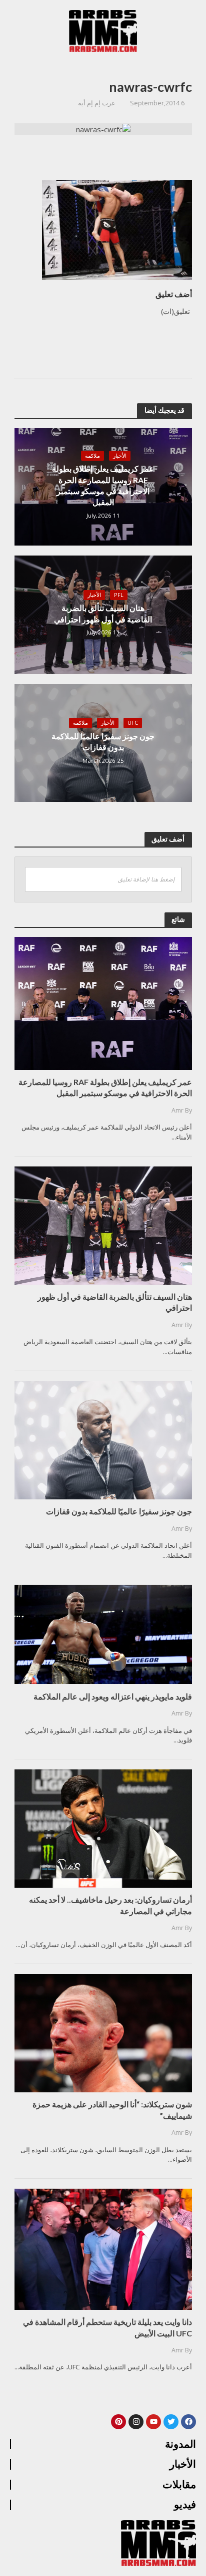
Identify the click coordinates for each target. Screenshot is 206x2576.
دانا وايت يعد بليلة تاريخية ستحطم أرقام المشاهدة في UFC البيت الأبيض (107, 2327)
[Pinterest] (118, 2422)
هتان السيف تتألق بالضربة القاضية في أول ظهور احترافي (103, 613)
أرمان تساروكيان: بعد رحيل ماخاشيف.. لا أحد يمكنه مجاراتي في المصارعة (110, 1905)
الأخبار (120, 456)
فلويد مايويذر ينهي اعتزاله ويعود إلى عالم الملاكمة (113, 1696)
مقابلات (179, 2485)
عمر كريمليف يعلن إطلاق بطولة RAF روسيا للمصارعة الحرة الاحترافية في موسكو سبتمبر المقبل (103, 485)
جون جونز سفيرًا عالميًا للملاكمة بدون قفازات (103, 741)
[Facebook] (188, 2422)
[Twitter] (171, 2422)
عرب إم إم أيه (97, 103)
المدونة (180, 2444)
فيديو (185, 2505)
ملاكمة (92, 456)
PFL (119, 595)
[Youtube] (153, 2422)
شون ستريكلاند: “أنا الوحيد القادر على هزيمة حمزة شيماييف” (112, 2110)
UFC (133, 723)
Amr (177, 1110)
